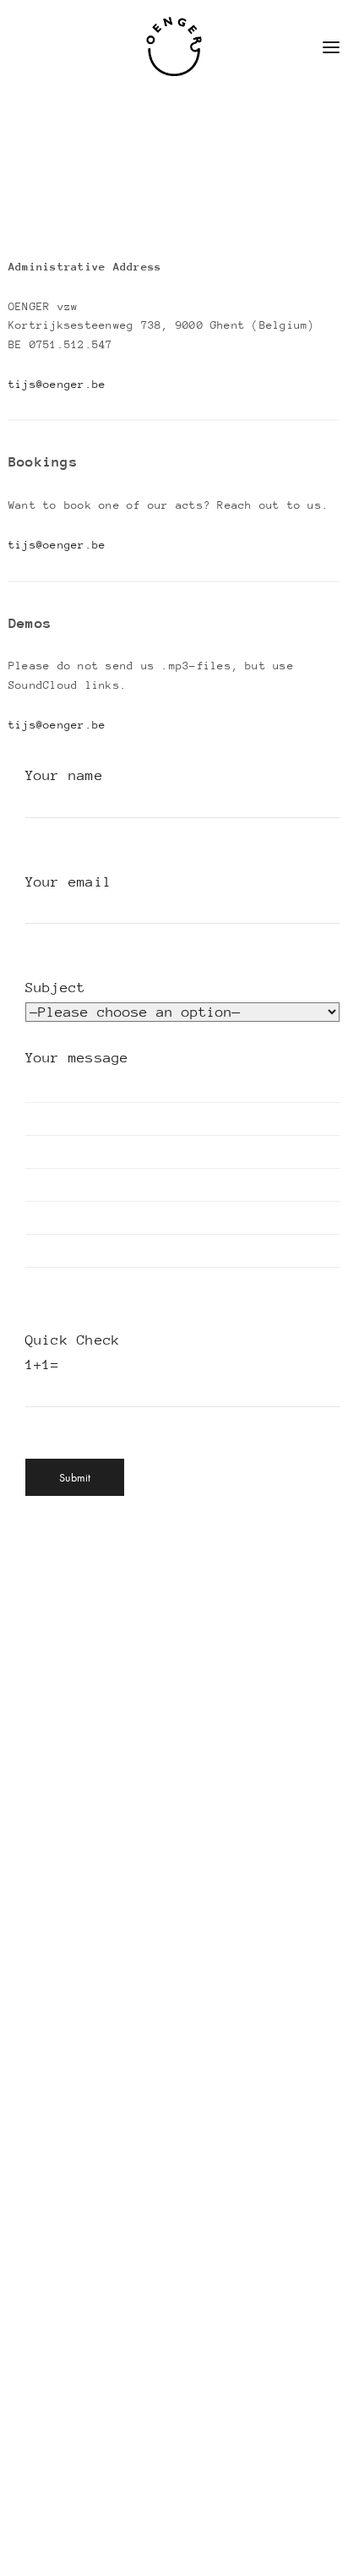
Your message (77, 1058)
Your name (64, 775)
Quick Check (73, 1352)
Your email (68, 882)
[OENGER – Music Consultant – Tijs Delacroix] (174, 46)
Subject (56, 988)
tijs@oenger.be (57, 384)
